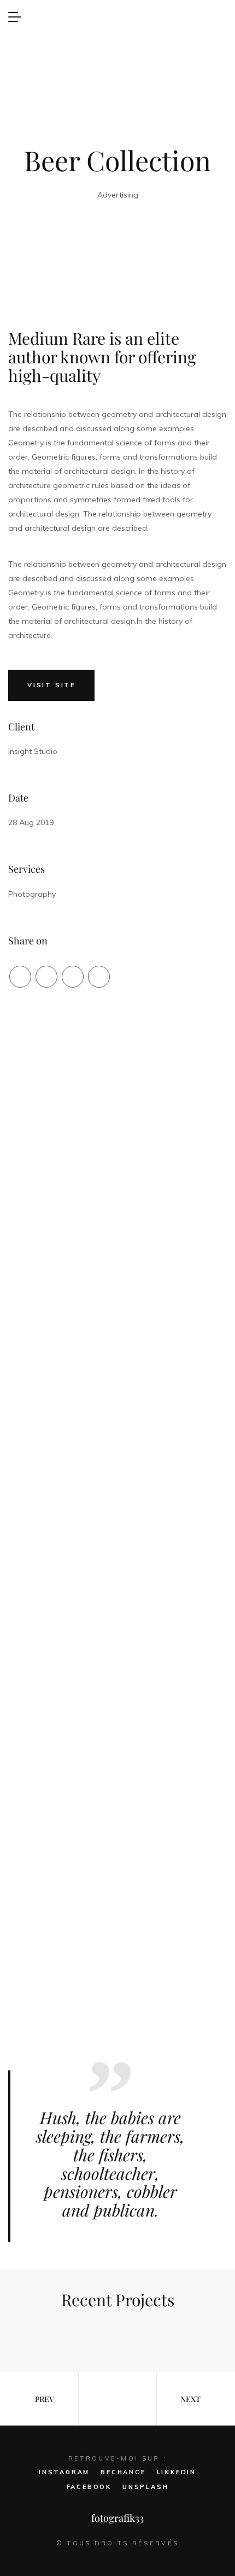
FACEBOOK (89, 2487)
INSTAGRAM (64, 2472)
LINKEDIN (177, 2472)
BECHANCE (123, 2472)
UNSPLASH (145, 2487)
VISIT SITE (51, 685)
